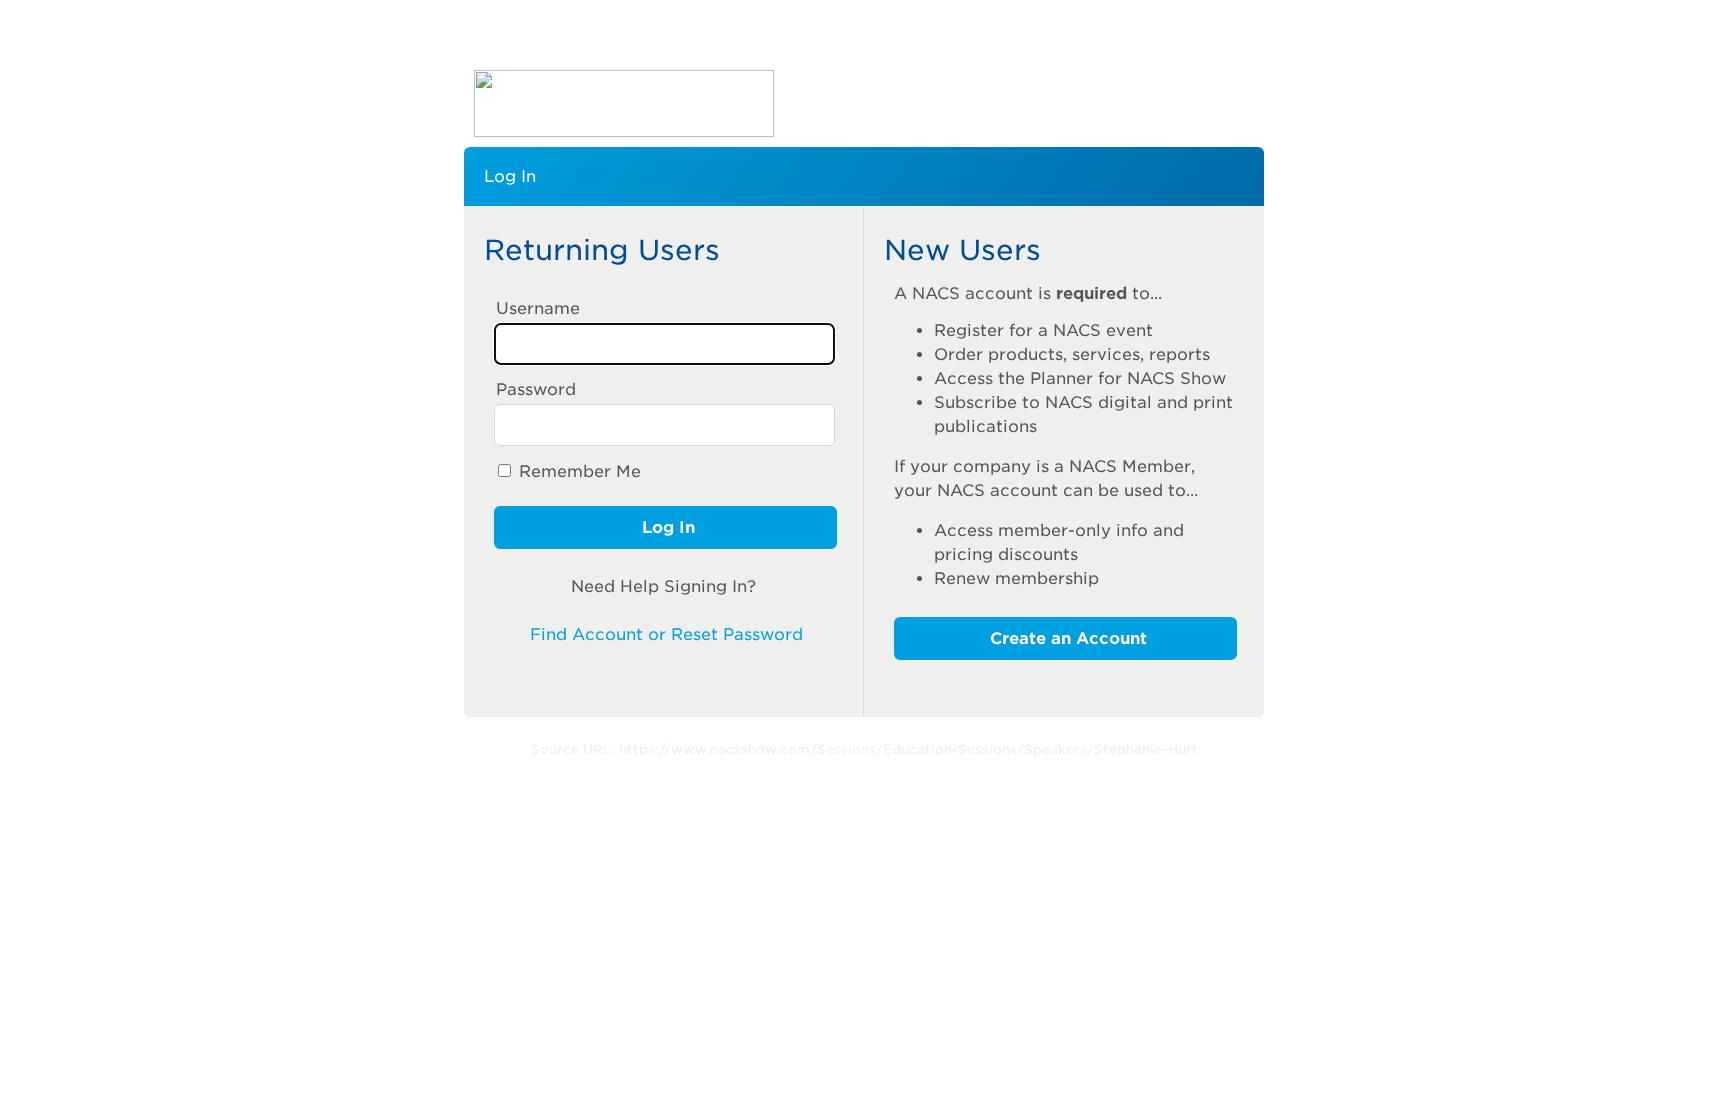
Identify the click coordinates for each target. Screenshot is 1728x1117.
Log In (666, 527)
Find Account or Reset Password (664, 634)
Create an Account (1066, 638)
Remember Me (580, 471)
